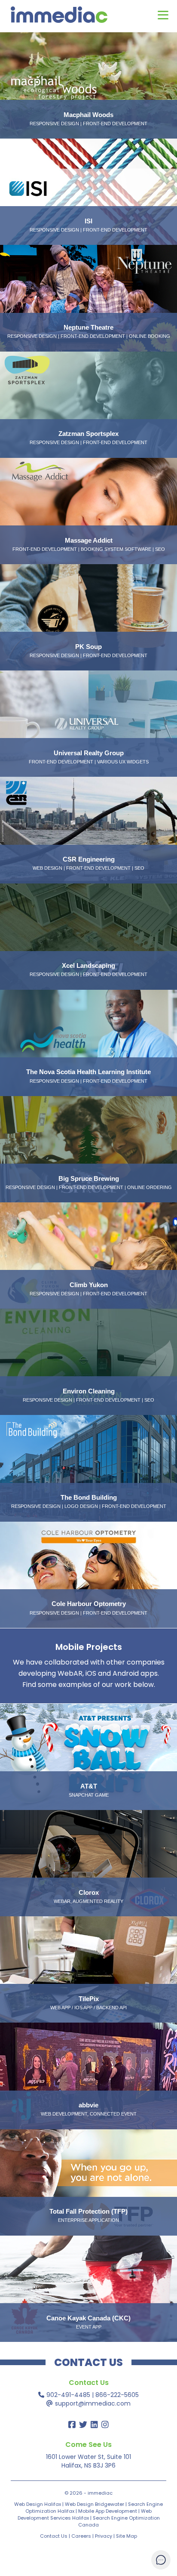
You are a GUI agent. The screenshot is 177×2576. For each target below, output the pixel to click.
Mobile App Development (108, 2511)
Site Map (127, 2536)
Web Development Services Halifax (85, 2514)
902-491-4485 (68, 2395)
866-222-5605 (117, 2395)
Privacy (104, 2536)
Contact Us (54, 2536)
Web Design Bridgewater (95, 2504)
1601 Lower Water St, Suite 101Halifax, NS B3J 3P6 (88, 2461)
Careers (81, 2536)
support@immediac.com (93, 2403)
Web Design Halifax (38, 2504)
